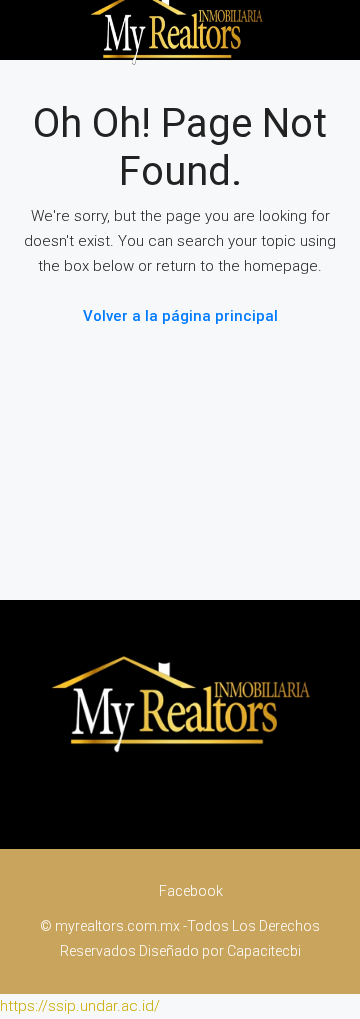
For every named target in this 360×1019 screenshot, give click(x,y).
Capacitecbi (264, 951)
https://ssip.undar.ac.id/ (80, 1006)
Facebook (189, 891)
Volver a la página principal (180, 316)
